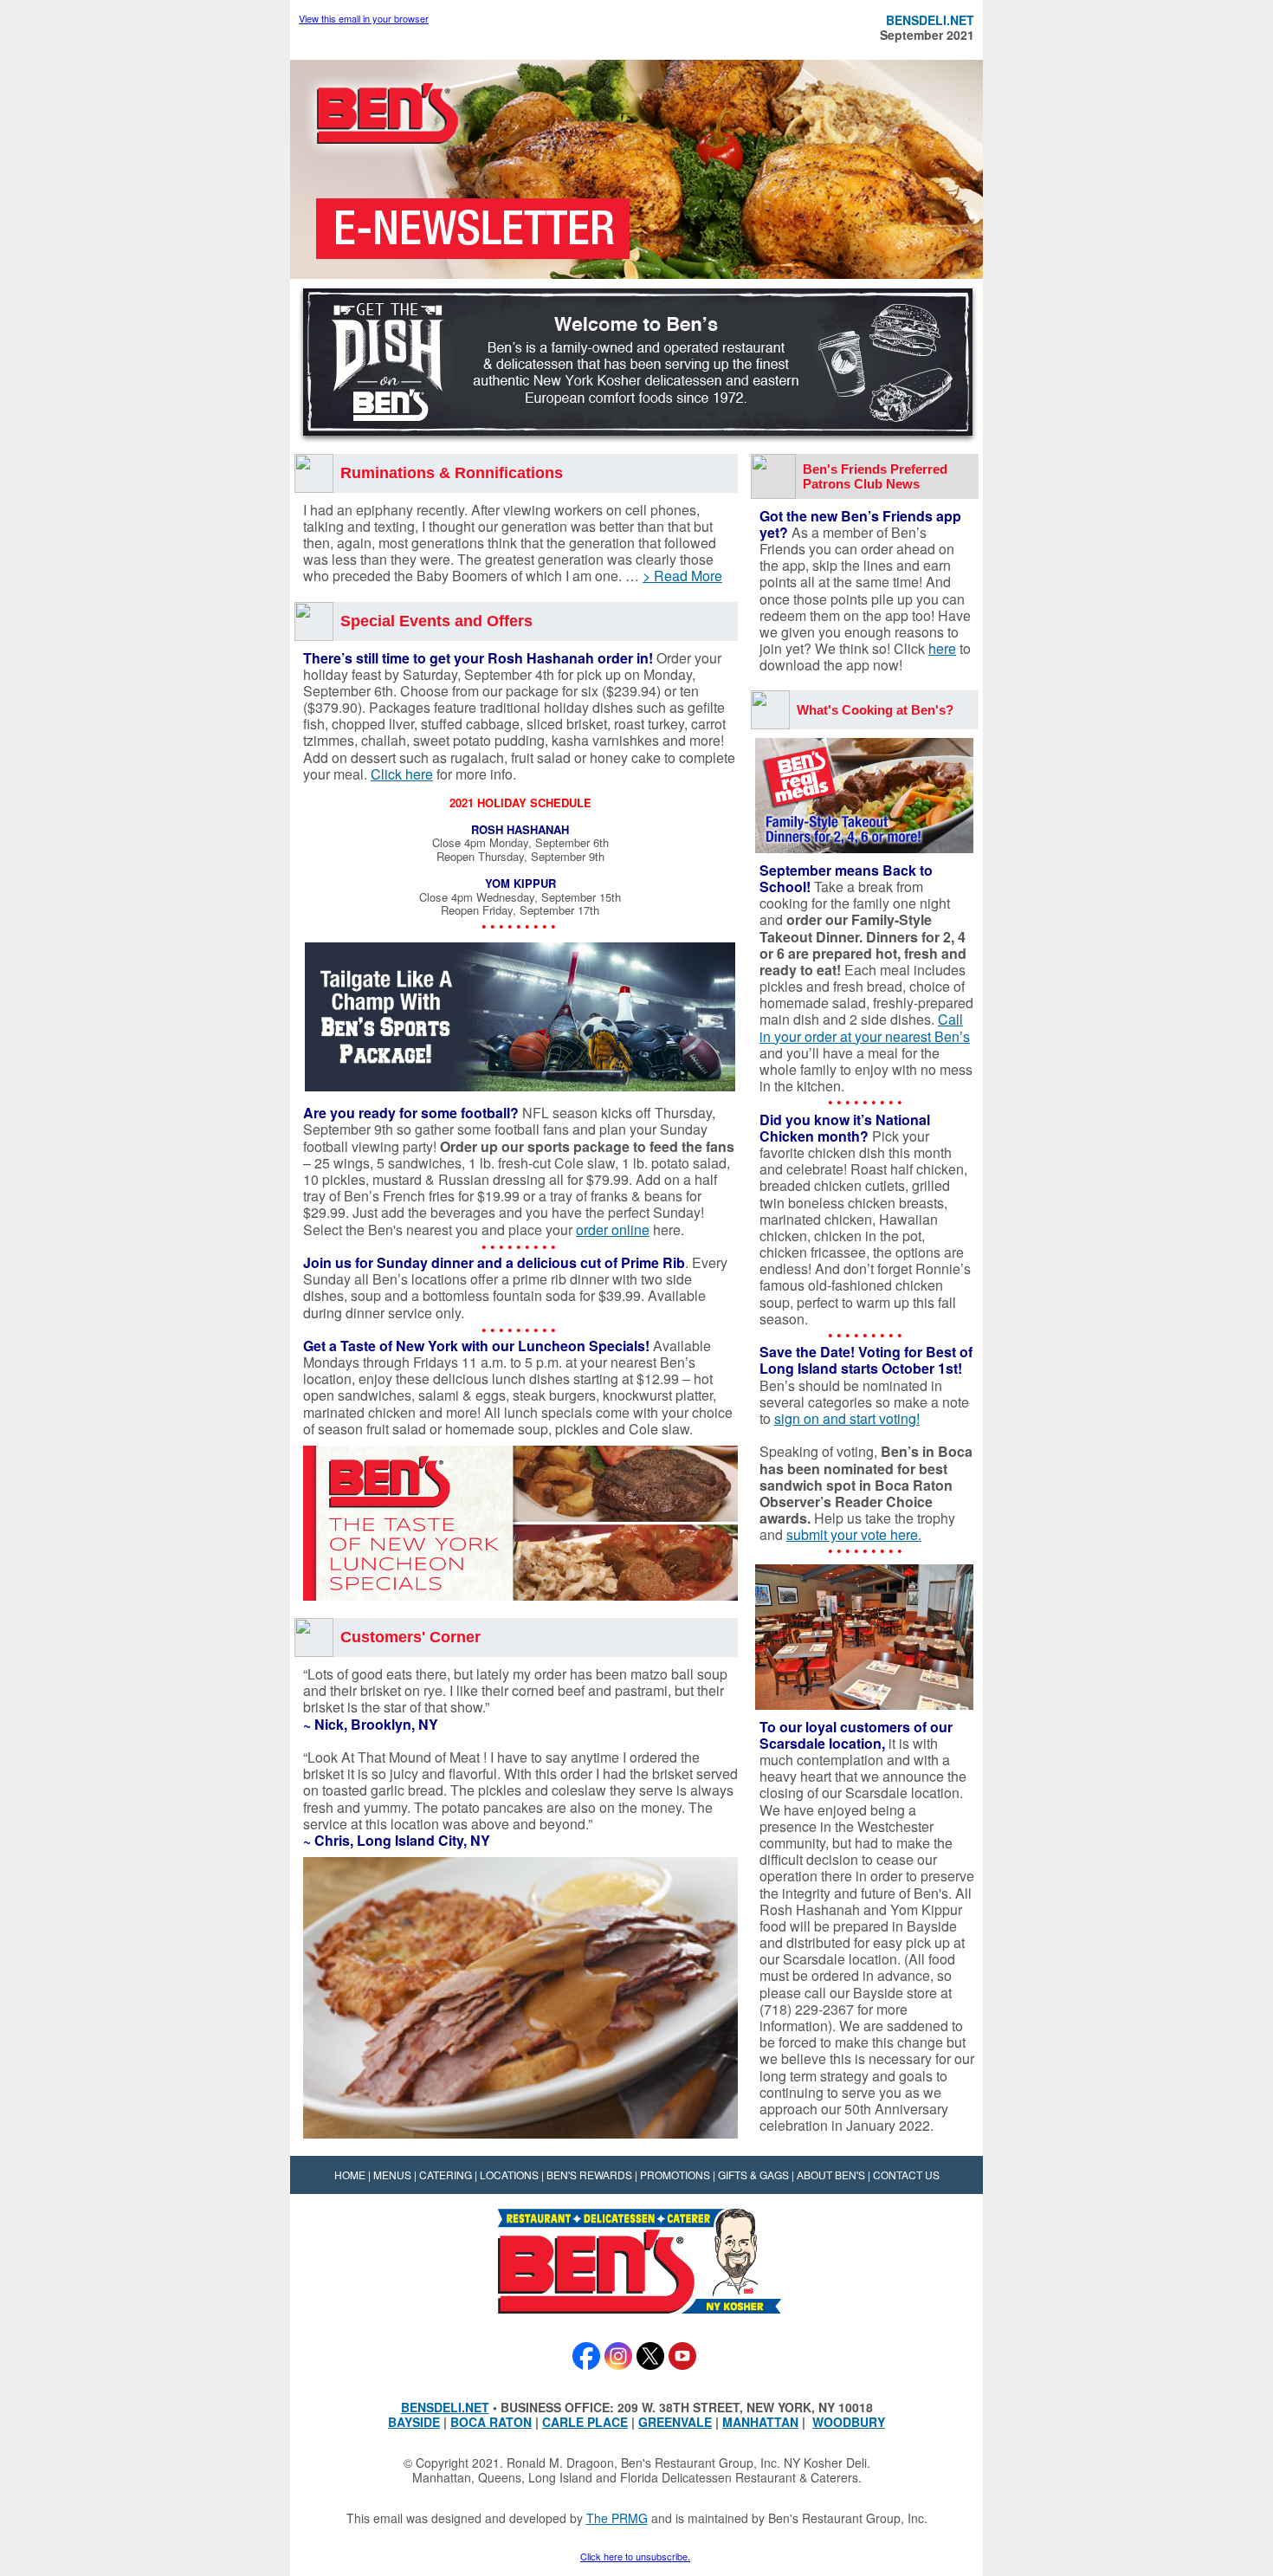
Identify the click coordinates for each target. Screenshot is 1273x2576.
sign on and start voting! (847, 1418)
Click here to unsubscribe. (635, 2556)
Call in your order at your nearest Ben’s (865, 1027)
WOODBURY (849, 2422)
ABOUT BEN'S (831, 2175)
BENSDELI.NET (445, 2407)
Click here (402, 774)
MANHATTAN (760, 2422)
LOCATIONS (509, 2175)
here (942, 648)
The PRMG (617, 2518)
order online (613, 1230)
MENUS (392, 2175)
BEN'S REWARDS (589, 2175)
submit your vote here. (854, 1534)
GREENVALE (675, 2422)
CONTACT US (906, 2175)
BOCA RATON (491, 2422)
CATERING (446, 2175)
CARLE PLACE (585, 2422)
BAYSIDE (414, 2422)
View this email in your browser (364, 18)
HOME (350, 2175)
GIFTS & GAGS (753, 2175)
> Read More (682, 576)
